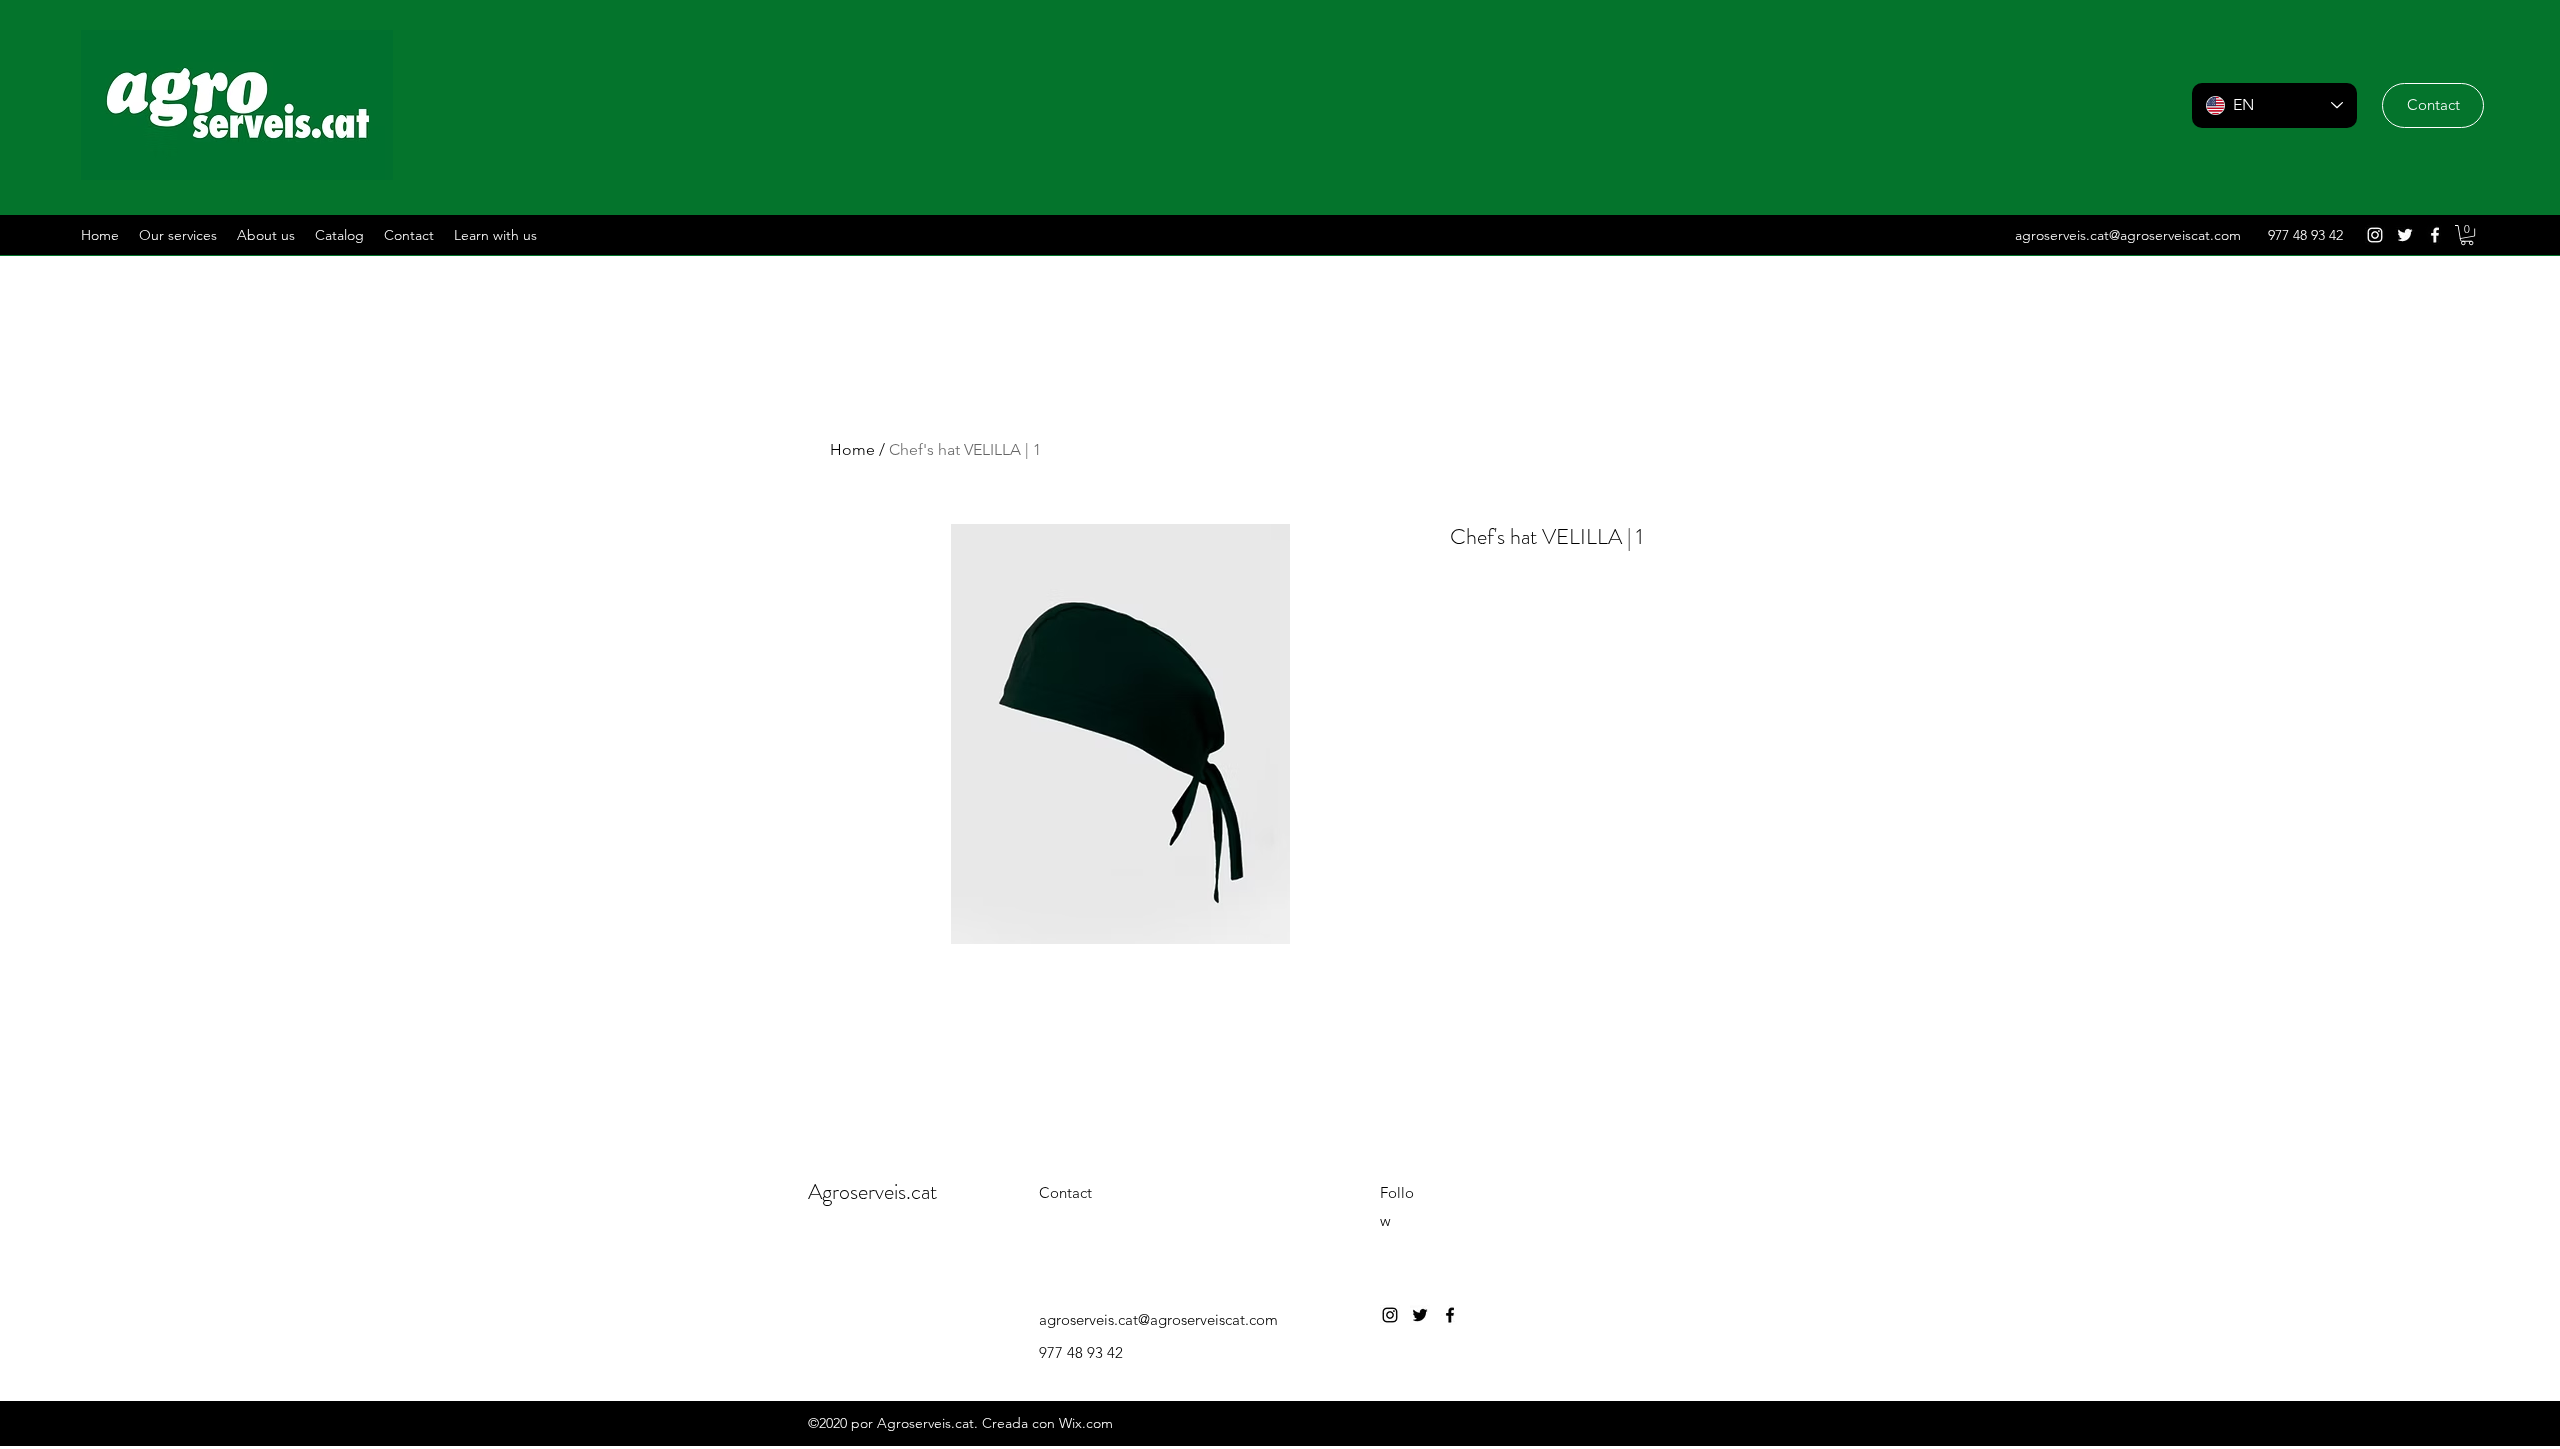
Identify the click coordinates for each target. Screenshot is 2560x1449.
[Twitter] (2405, 235)
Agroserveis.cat (872, 1191)
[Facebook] (2435, 235)
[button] (2433, 105)
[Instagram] (2375, 235)
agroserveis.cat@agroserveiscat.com (2128, 235)
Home (852, 449)
